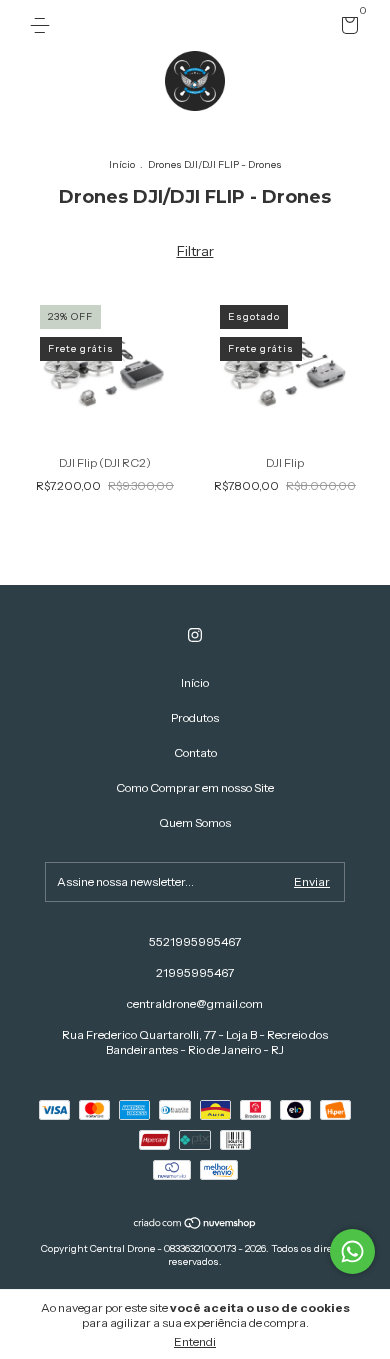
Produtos (195, 717)
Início (122, 164)
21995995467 (195, 972)
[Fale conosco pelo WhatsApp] (352, 1251)
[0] (346, 28)
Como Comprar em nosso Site (195, 787)
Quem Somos (195, 822)
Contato (195, 752)
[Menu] (43, 25)
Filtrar (195, 251)
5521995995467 (195, 941)
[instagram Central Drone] (195, 635)
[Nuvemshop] (195, 1225)
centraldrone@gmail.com (195, 1003)
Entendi (195, 1341)
